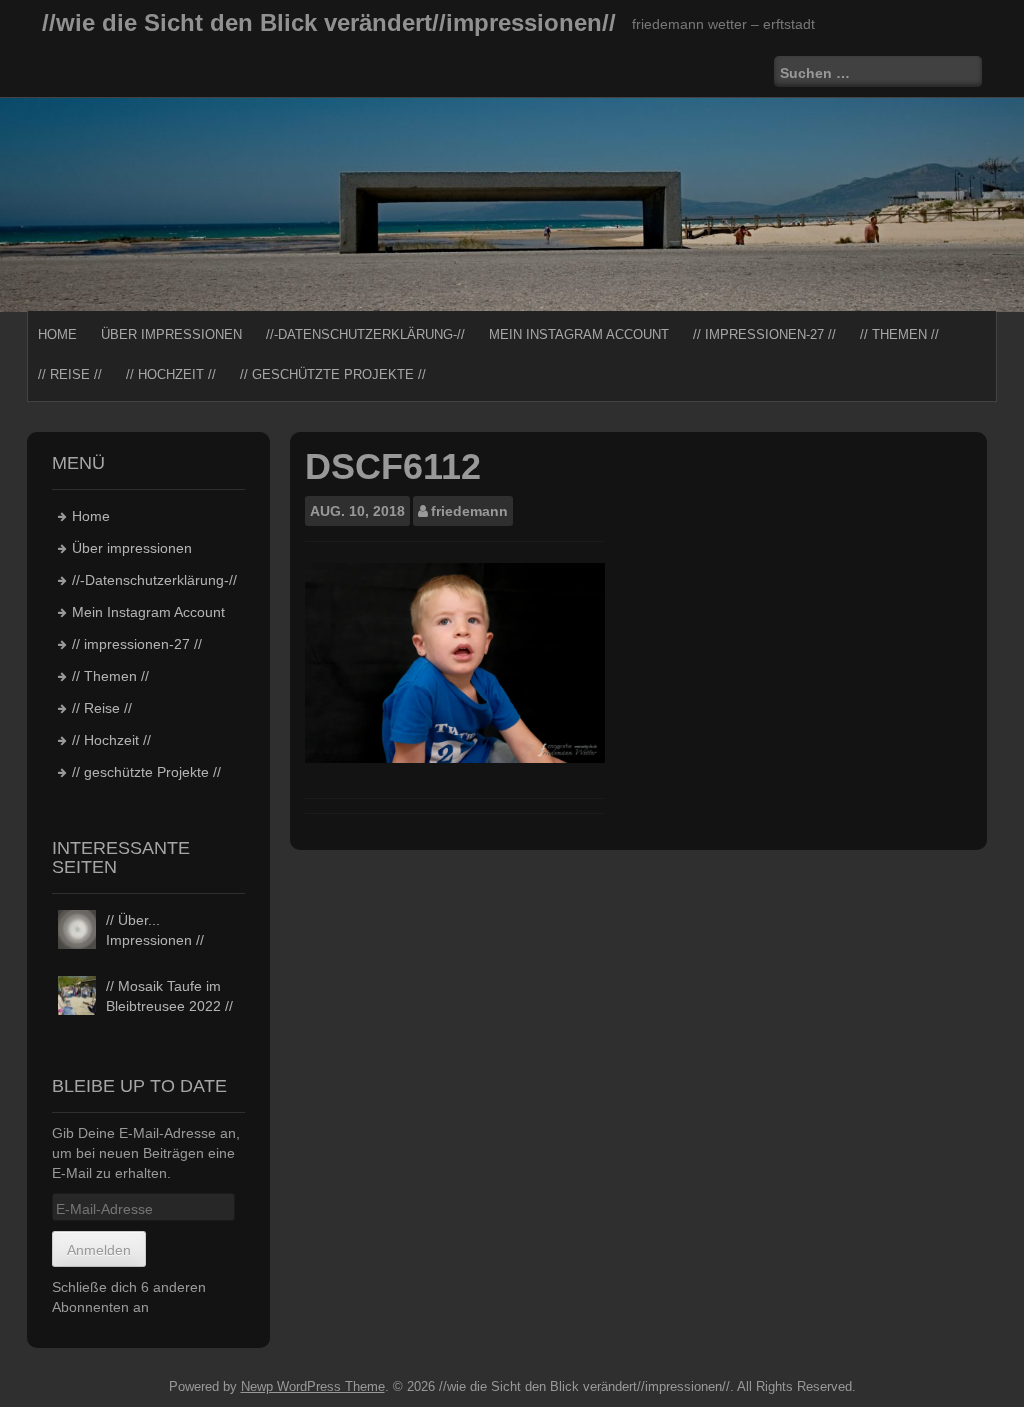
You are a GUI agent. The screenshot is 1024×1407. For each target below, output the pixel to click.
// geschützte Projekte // (333, 374)
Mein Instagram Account (579, 334)
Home (57, 334)
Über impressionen (171, 334)
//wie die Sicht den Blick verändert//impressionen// (329, 22)
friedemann (469, 511)
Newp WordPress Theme (313, 1386)
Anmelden (99, 1250)
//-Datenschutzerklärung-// (365, 334)
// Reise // (70, 374)
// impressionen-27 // (764, 334)
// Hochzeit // (171, 374)
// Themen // (899, 334)
